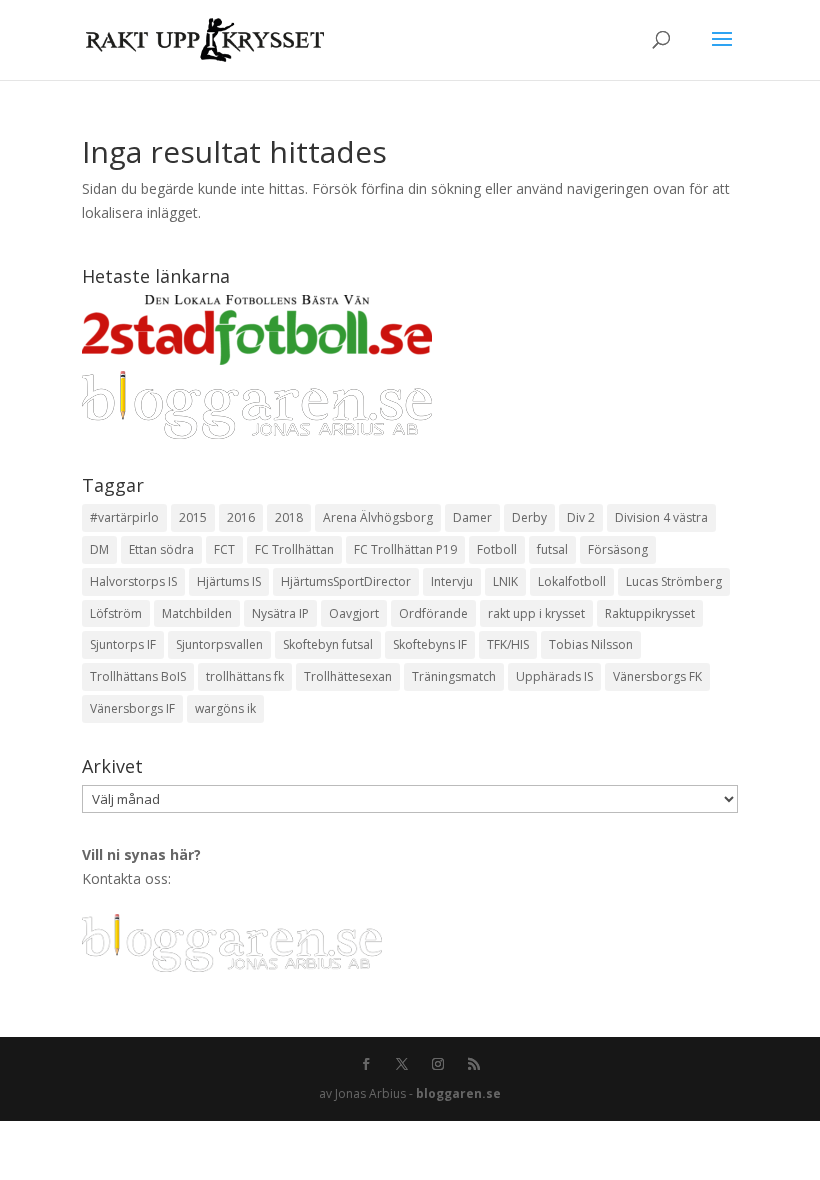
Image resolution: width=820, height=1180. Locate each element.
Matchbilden (197, 613)
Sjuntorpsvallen (219, 644)
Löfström (116, 613)
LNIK (505, 581)
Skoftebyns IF (430, 644)
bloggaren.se (458, 1093)
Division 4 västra (661, 517)
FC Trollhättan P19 (405, 549)
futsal (552, 549)
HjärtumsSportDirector (346, 581)
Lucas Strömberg (674, 581)
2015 (193, 517)
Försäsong (618, 549)
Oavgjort (354, 613)
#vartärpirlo (124, 517)
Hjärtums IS (229, 581)
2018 (289, 517)
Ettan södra (161, 549)
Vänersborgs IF (132, 708)
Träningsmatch (454, 676)
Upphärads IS (554, 676)
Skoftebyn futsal (328, 644)
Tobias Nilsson (591, 644)
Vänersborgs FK (657, 676)
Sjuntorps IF (123, 644)
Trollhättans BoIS (138, 676)
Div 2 (581, 517)
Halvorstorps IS (133, 581)
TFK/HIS (508, 644)
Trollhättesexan (348, 676)
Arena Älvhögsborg (378, 517)
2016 (241, 517)
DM (99, 549)
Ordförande (433, 613)
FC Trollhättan (294, 549)
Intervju (452, 581)
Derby (529, 517)
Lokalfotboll (572, 581)
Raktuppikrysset (650, 613)
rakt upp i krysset (536, 613)
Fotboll (497, 549)
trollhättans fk (245, 676)
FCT (224, 549)
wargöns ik (225, 708)
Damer (472, 517)
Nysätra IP (280, 613)
